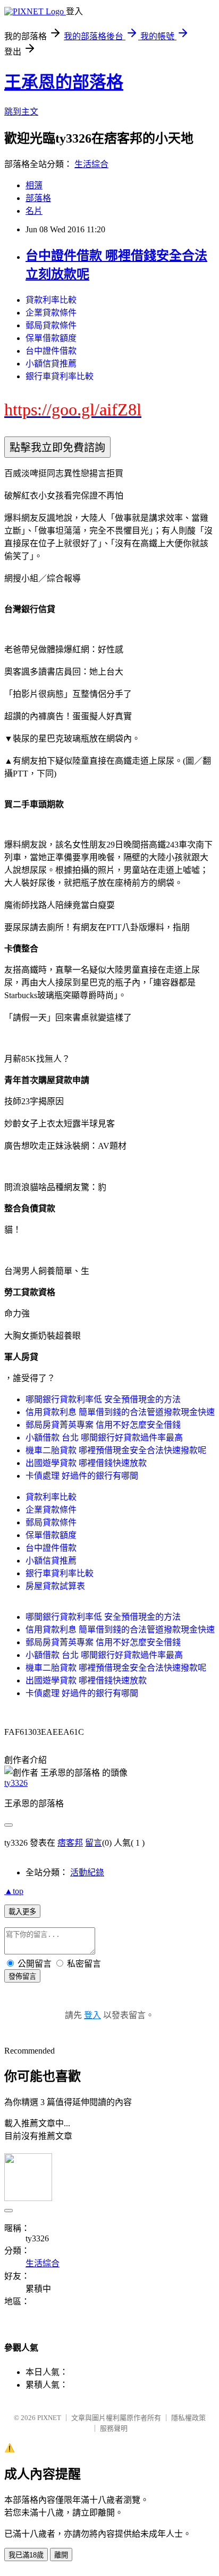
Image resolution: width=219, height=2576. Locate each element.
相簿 (34, 185)
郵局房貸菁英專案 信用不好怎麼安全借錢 (103, 1425)
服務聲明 (114, 2428)
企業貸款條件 (51, 313)
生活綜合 (91, 164)
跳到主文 (21, 112)
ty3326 (16, 1783)
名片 (34, 211)
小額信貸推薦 (51, 364)
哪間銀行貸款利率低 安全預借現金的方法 (103, 1399)
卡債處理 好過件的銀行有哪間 (82, 1476)
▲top (14, 1891)
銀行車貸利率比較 (60, 376)
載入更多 (22, 1912)
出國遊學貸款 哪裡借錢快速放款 (86, 1463)
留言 (94, 1843)
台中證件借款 (51, 351)
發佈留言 (22, 1976)
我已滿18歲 (26, 2555)
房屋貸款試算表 (55, 1586)
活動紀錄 (87, 1872)
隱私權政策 (188, 2418)
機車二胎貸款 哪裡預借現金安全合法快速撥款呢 (116, 1450)
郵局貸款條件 (51, 325)
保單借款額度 (51, 338)
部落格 (38, 198)
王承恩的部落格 (64, 82)
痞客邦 (70, 1843)
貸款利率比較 (51, 300)
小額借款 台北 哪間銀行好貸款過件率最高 (104, 1438)
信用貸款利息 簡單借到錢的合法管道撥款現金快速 (120, 1412)
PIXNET (49, 2418)
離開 (61, 2555)
